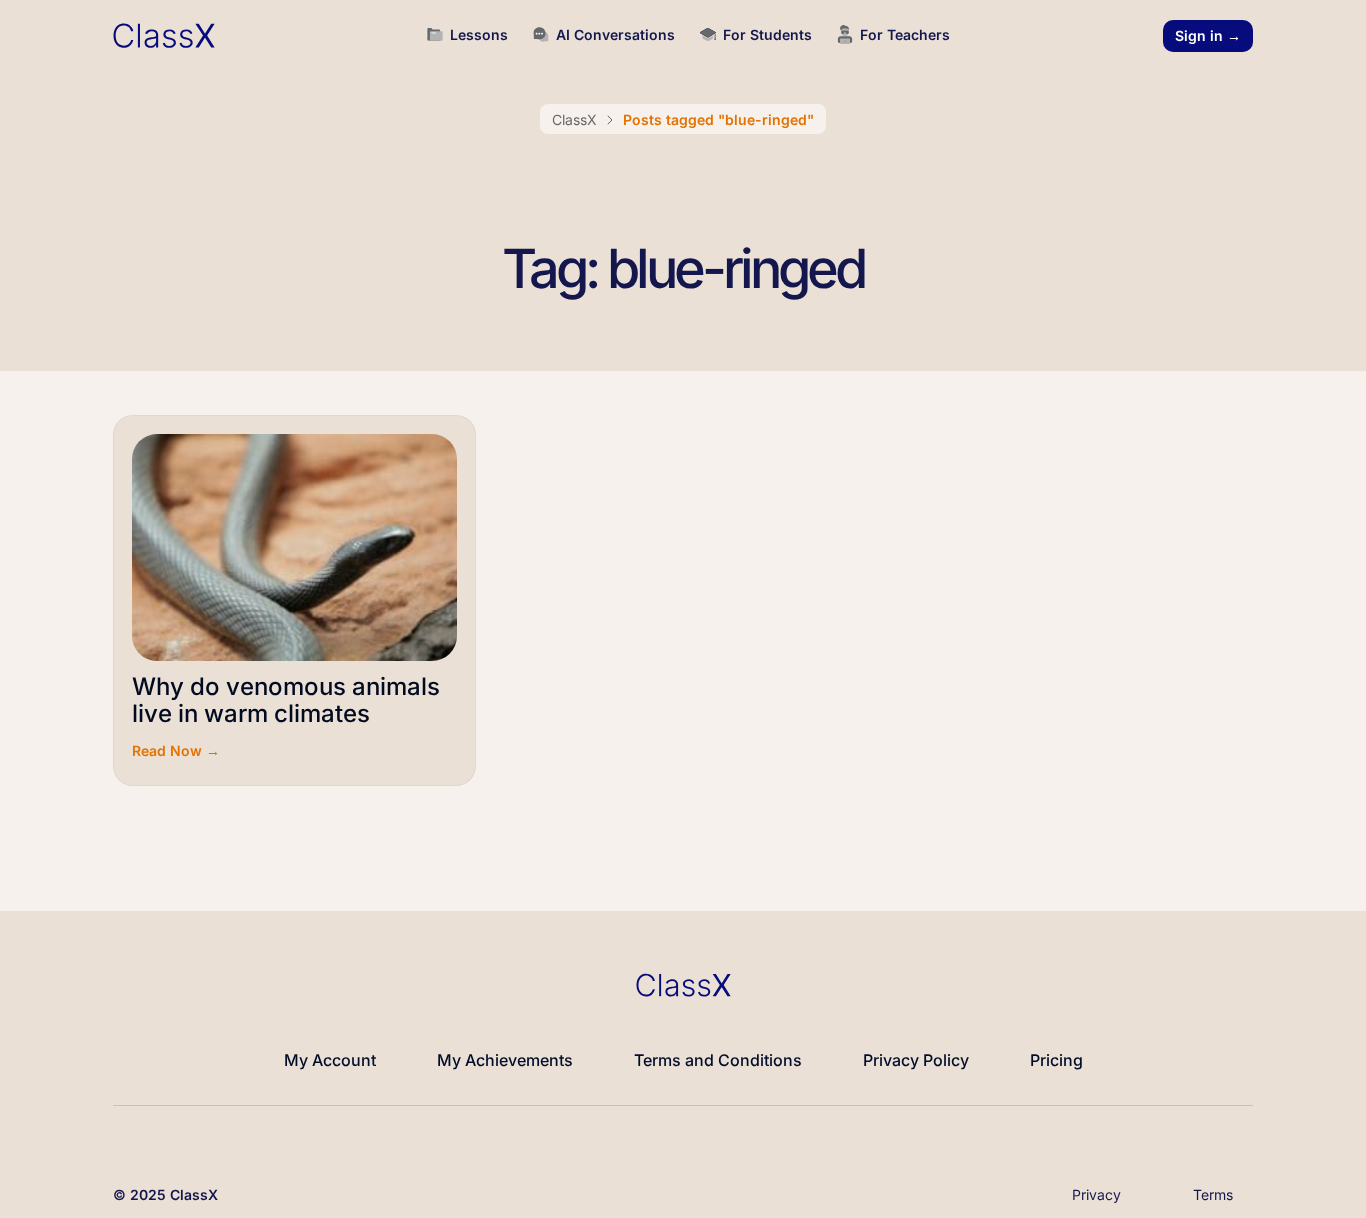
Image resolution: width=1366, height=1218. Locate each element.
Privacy (1096, 1194)
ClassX (574, 119)
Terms (1213, 1194)
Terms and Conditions (718, 1060)
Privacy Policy (916, 1060)
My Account (330, 1060)
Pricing (1056, 1060)
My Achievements (505, 1060)
